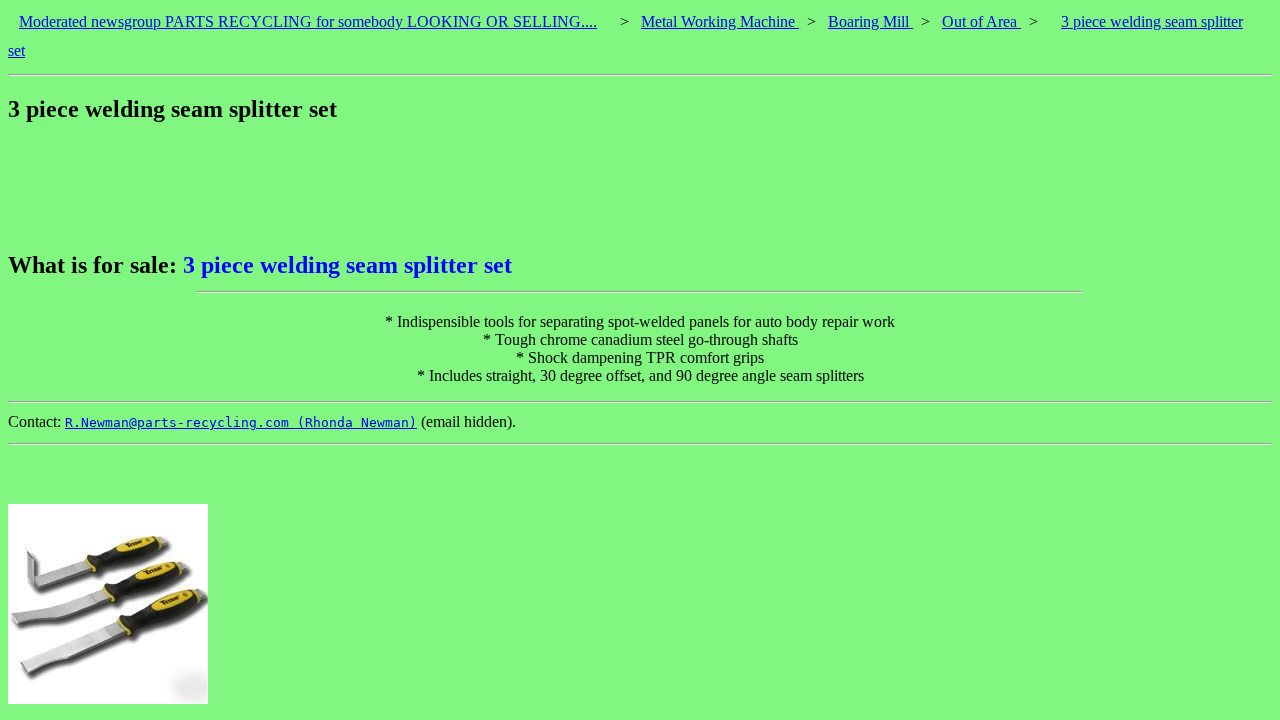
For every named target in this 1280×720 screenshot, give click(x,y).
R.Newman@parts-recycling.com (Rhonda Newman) (241, 422)
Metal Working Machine (720, 21)
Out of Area (981, 21)
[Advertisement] (372, 187)
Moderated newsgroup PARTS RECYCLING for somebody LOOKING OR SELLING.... (308, 21)
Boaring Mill (870, 21)
